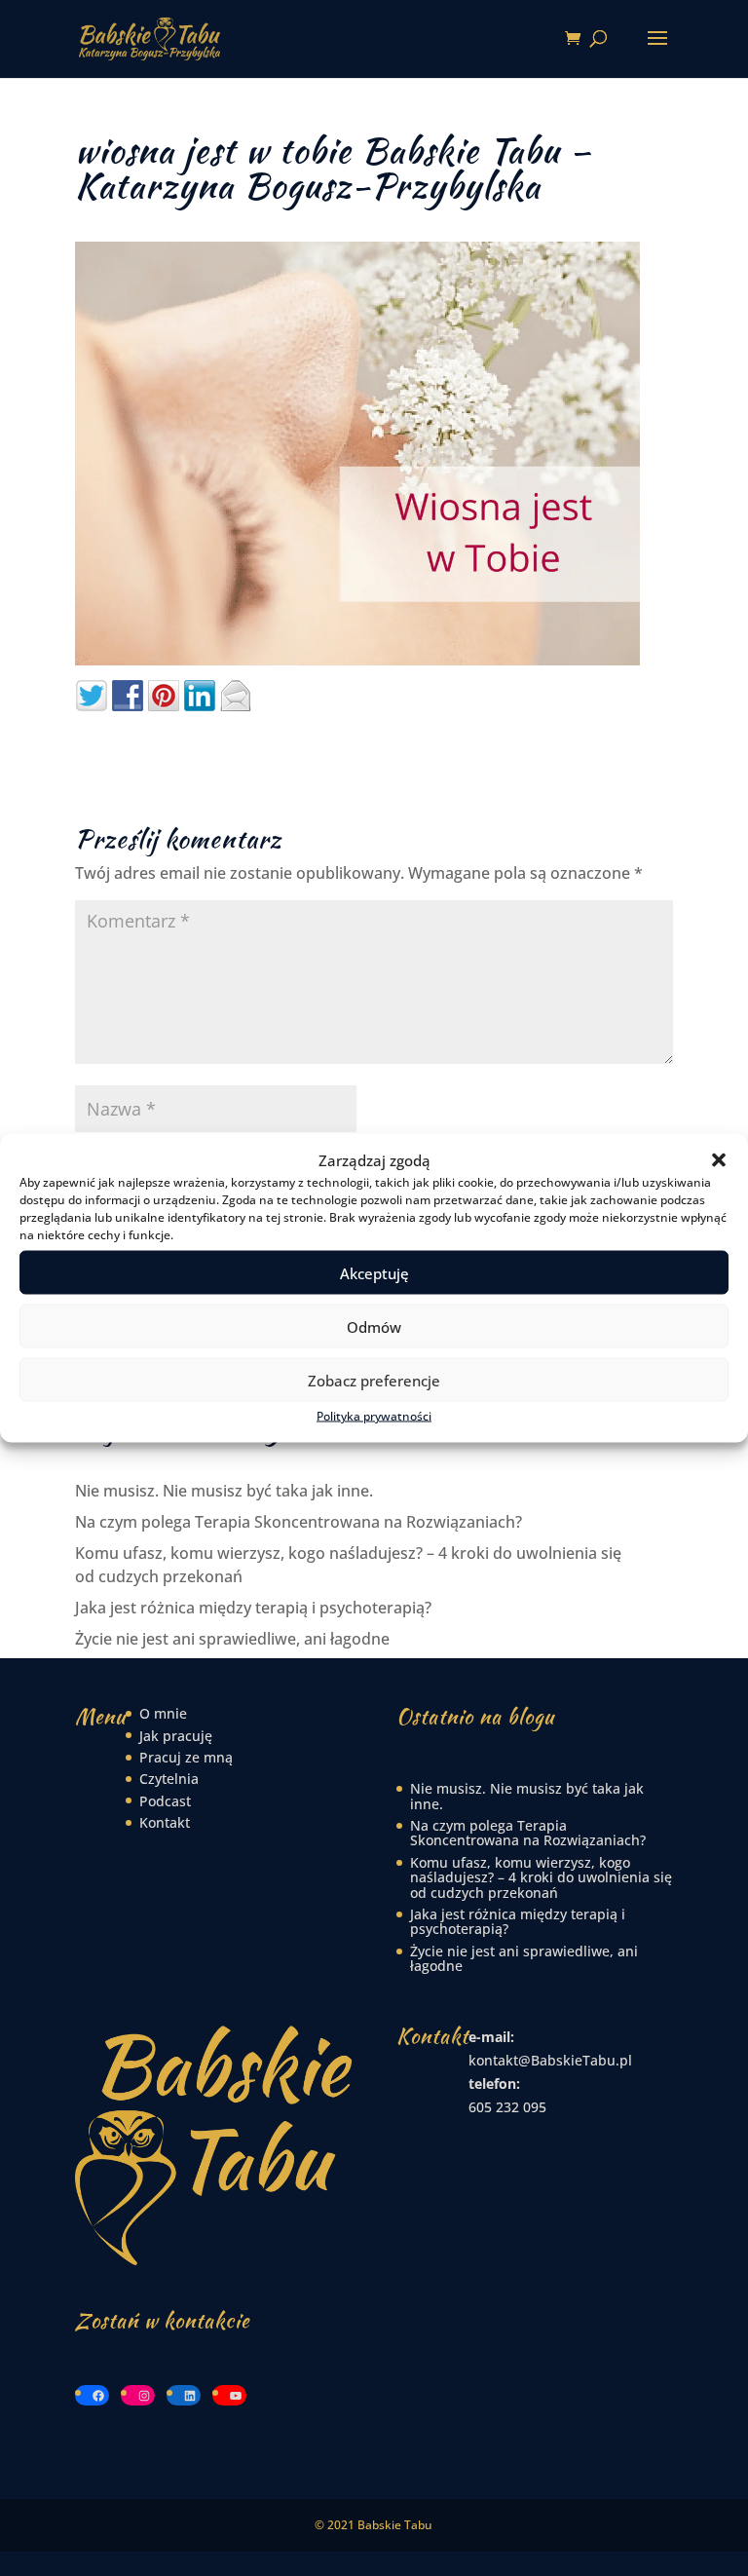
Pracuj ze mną (186, 1757)
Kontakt (165, 1822)
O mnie (163, 1713)
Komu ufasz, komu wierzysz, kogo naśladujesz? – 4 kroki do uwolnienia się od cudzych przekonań (541, 1877)
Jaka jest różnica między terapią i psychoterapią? (253, 1608)
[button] (719, 1160)
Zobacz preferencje (374, 1380)
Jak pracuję (176, 1736)
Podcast (165, 1801)
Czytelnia (169, 1779)
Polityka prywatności (374, 1416)
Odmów (374, 1326)
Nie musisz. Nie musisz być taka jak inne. (224, 1491)
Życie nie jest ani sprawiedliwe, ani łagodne (232, 1639)
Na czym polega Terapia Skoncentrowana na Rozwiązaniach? (299, 1522)
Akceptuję (374, 1272)
